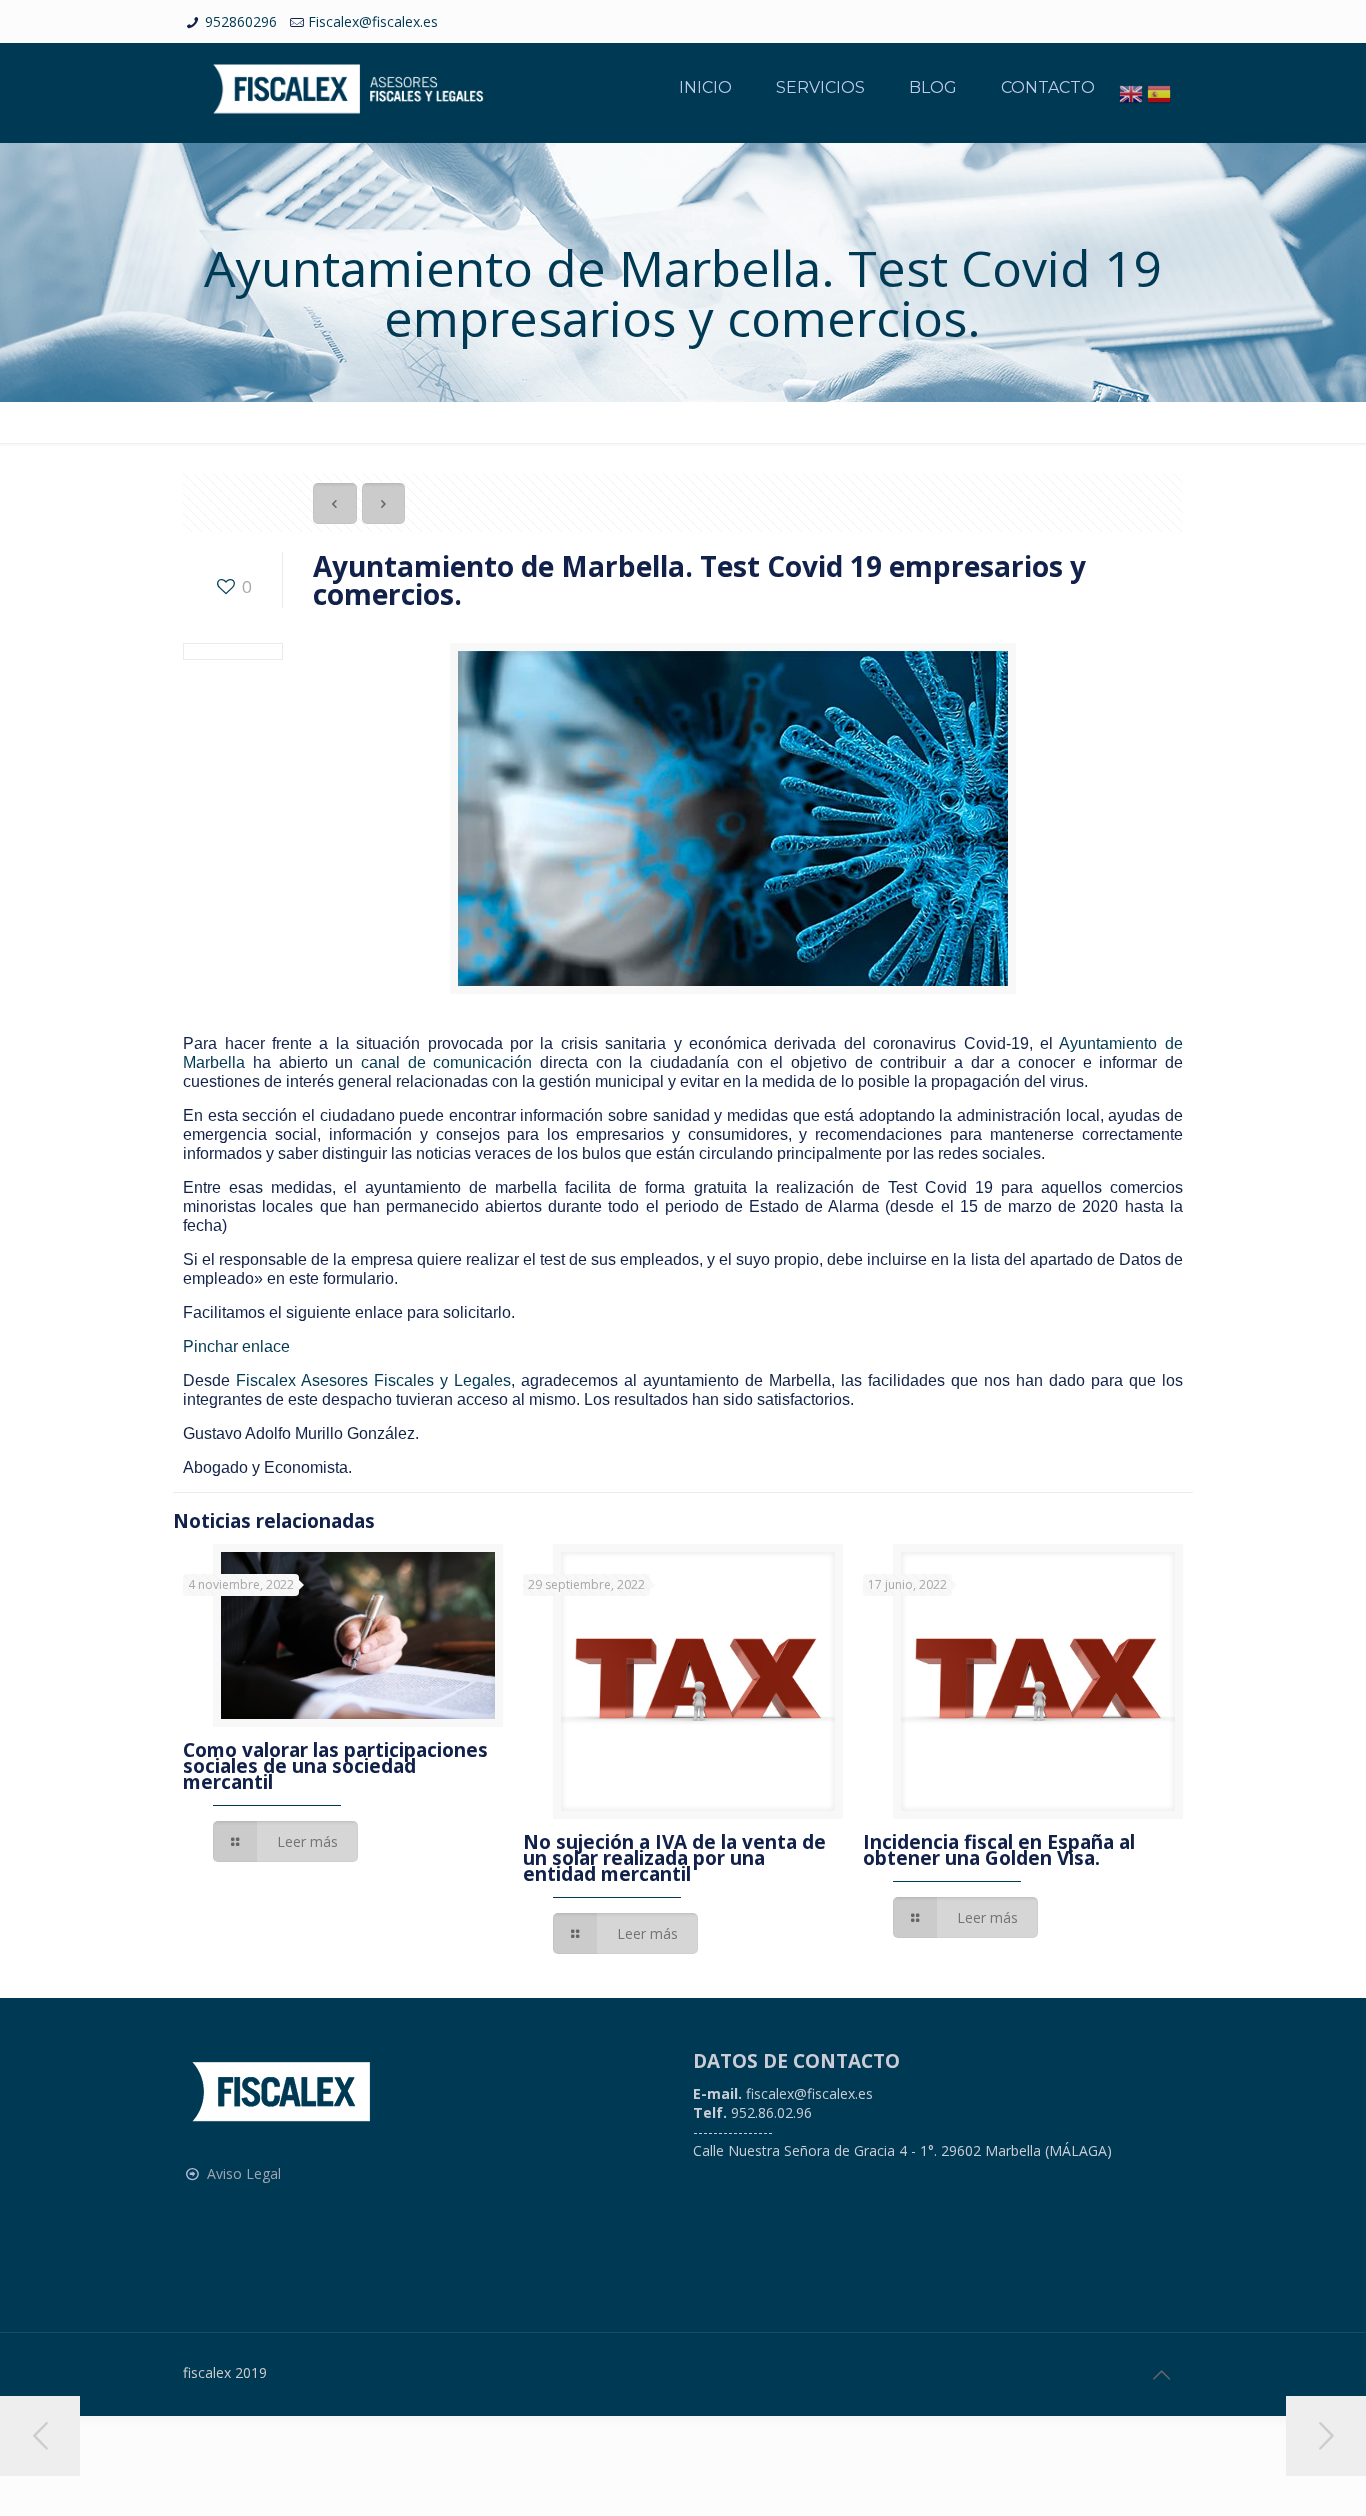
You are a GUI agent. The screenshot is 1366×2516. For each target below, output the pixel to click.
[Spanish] (1159, 93)
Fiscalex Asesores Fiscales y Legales (373, 1380)
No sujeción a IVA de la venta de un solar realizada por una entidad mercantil (674, 1858)
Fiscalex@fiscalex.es (373, 21)
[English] (1131, 93)
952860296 (241, 21)
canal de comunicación (446, 1062)
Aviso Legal (244, 2173)
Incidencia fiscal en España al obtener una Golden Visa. (999, 1850)
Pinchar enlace (236, 1346)
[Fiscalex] (347, 88)
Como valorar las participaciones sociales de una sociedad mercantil (335, 1766)
